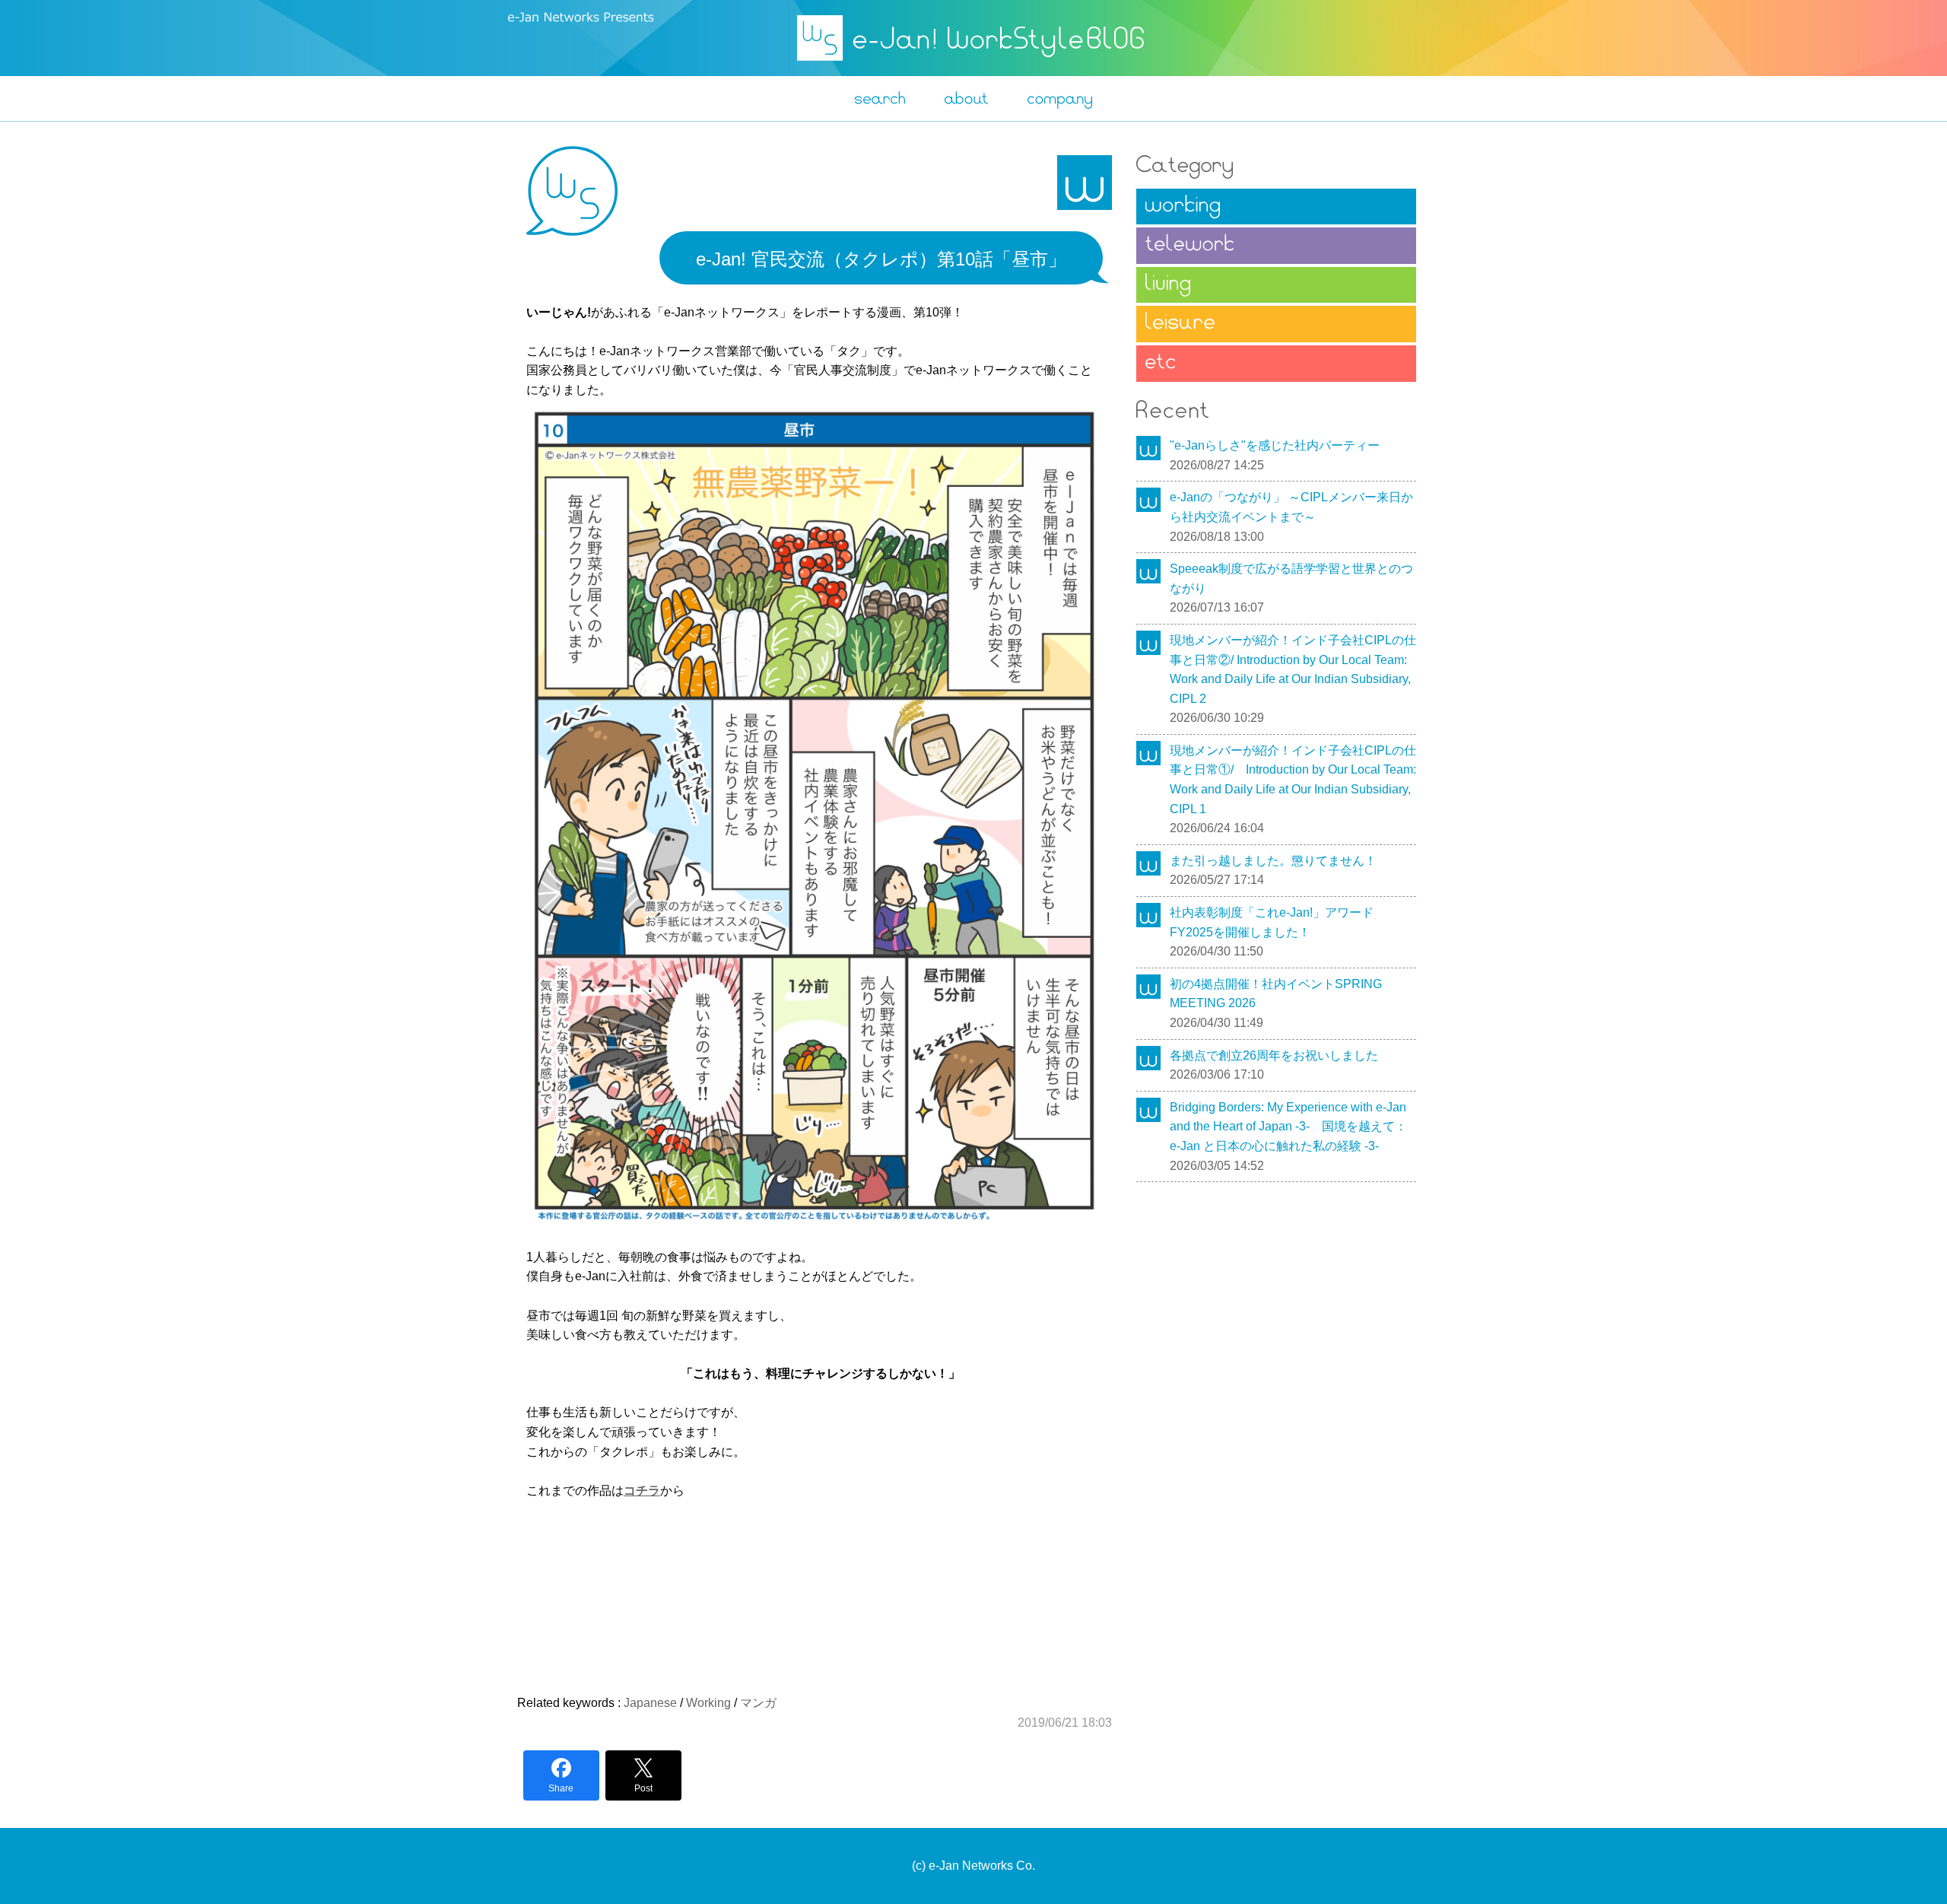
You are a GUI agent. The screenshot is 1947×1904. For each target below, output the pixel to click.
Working (708, 1703)
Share (561, 1788)
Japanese (650, 1703)
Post (643, 1788)
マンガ (758, 1703)
